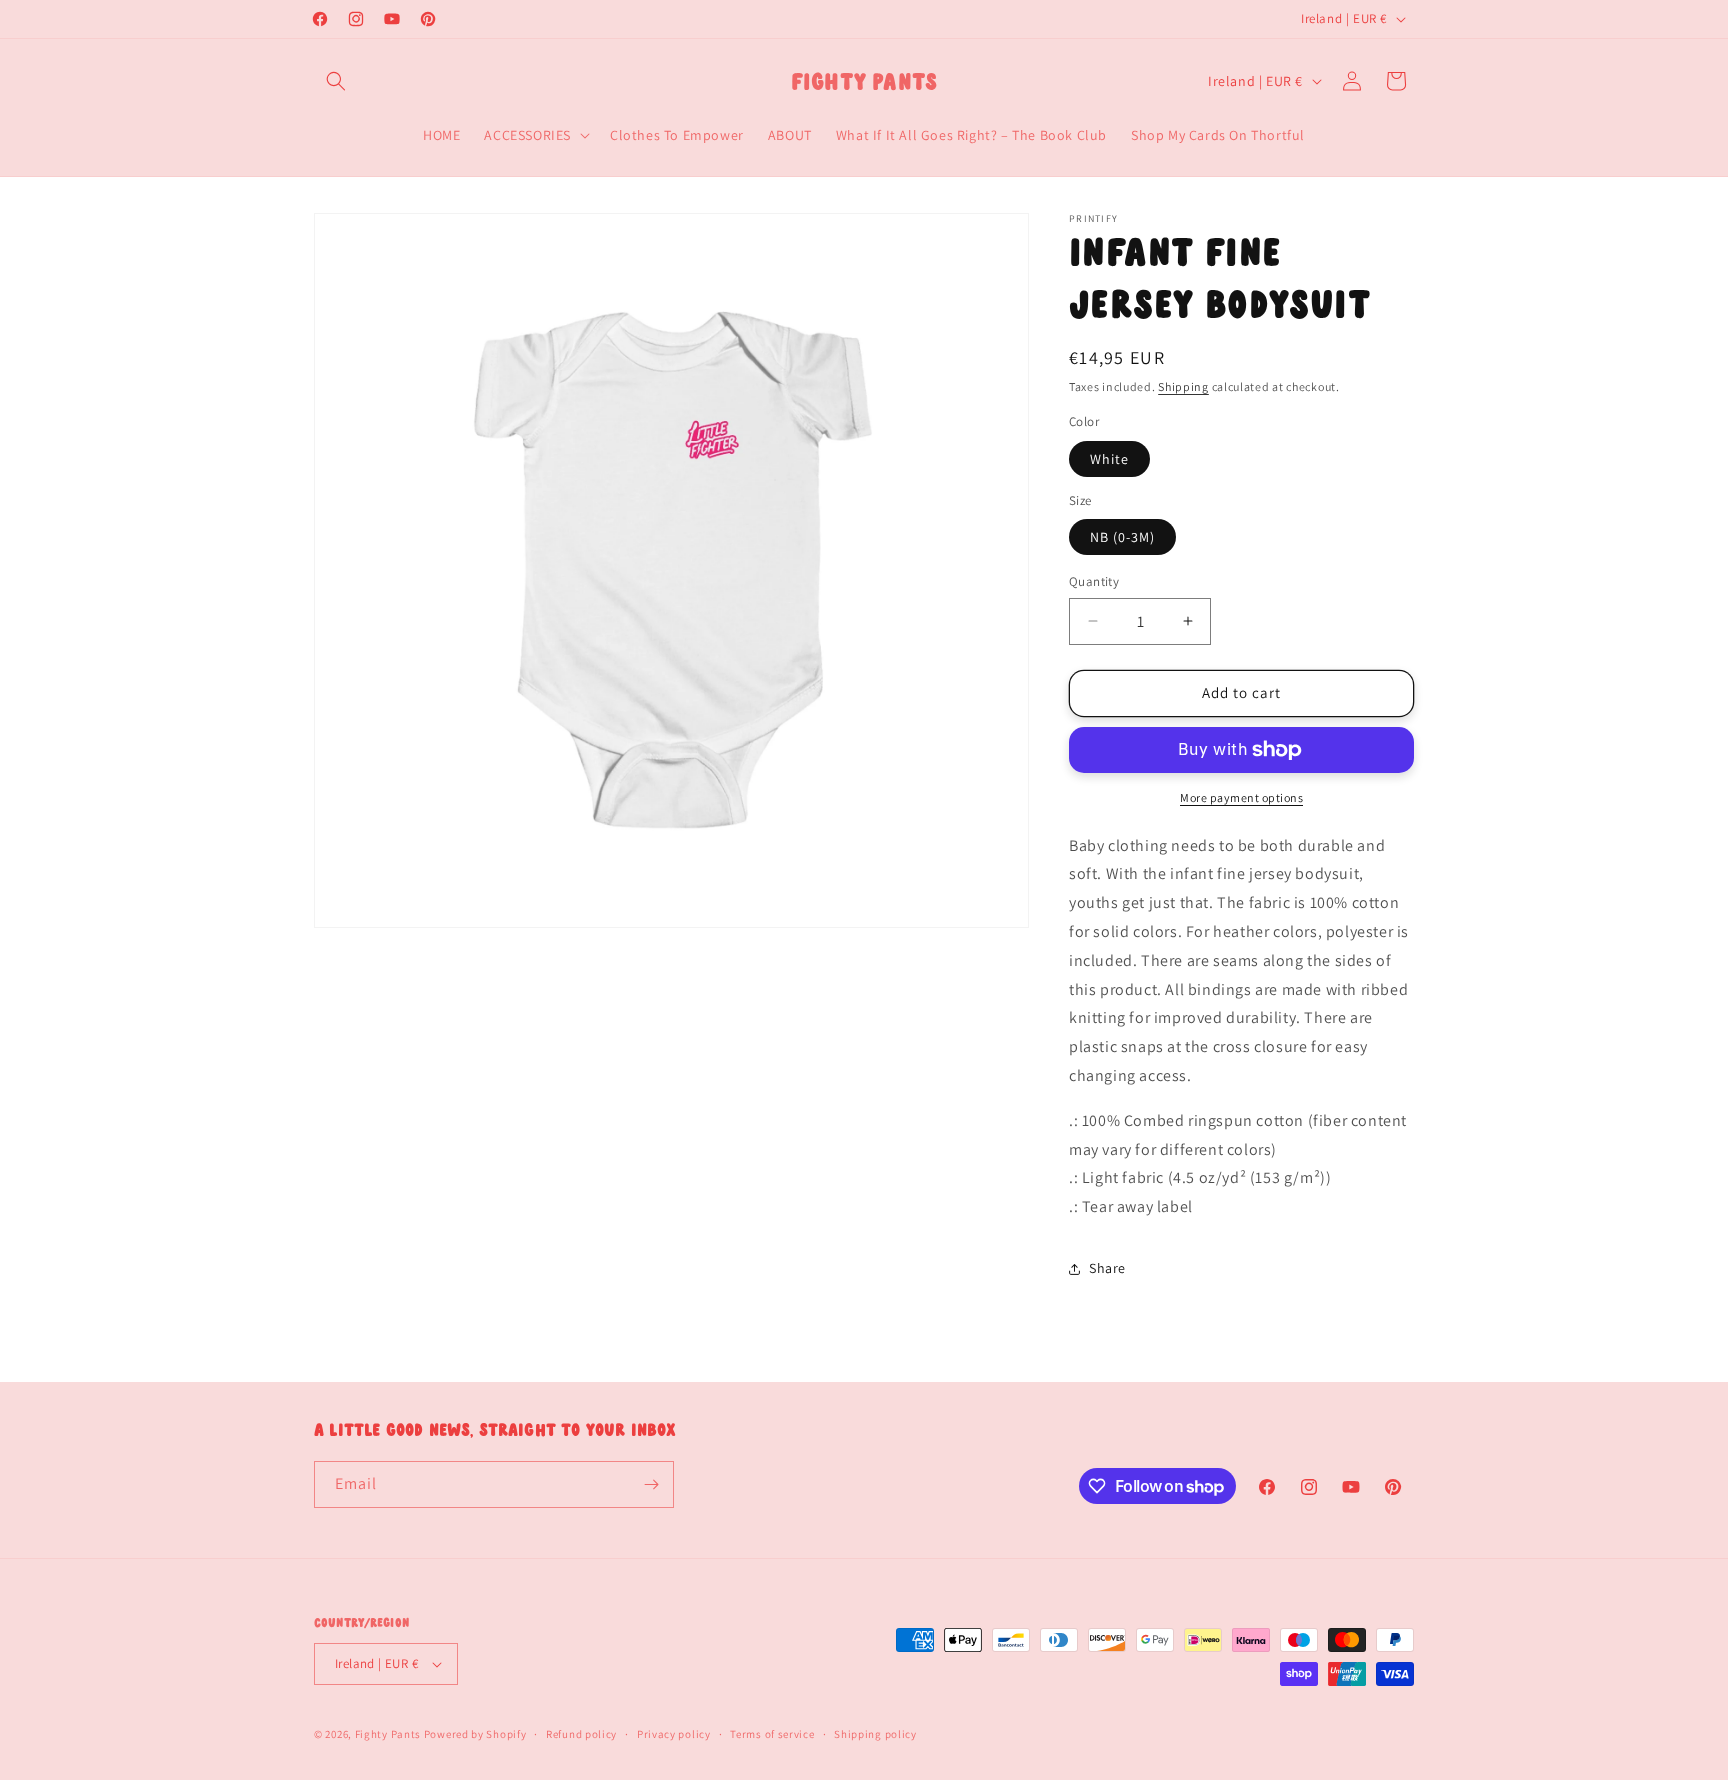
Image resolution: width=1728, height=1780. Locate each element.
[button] (336, 81)
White (1109, 459)
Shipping (1183, 386)
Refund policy (581, 1734)
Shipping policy (875, 1734)
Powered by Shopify (475, 1734)
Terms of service (772, 1734)
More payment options (1241, 797)
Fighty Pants (388, 1734)
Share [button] (1107, 1268)
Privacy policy (674, 1734)
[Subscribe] (651, 1484)
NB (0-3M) (1122, 537)
